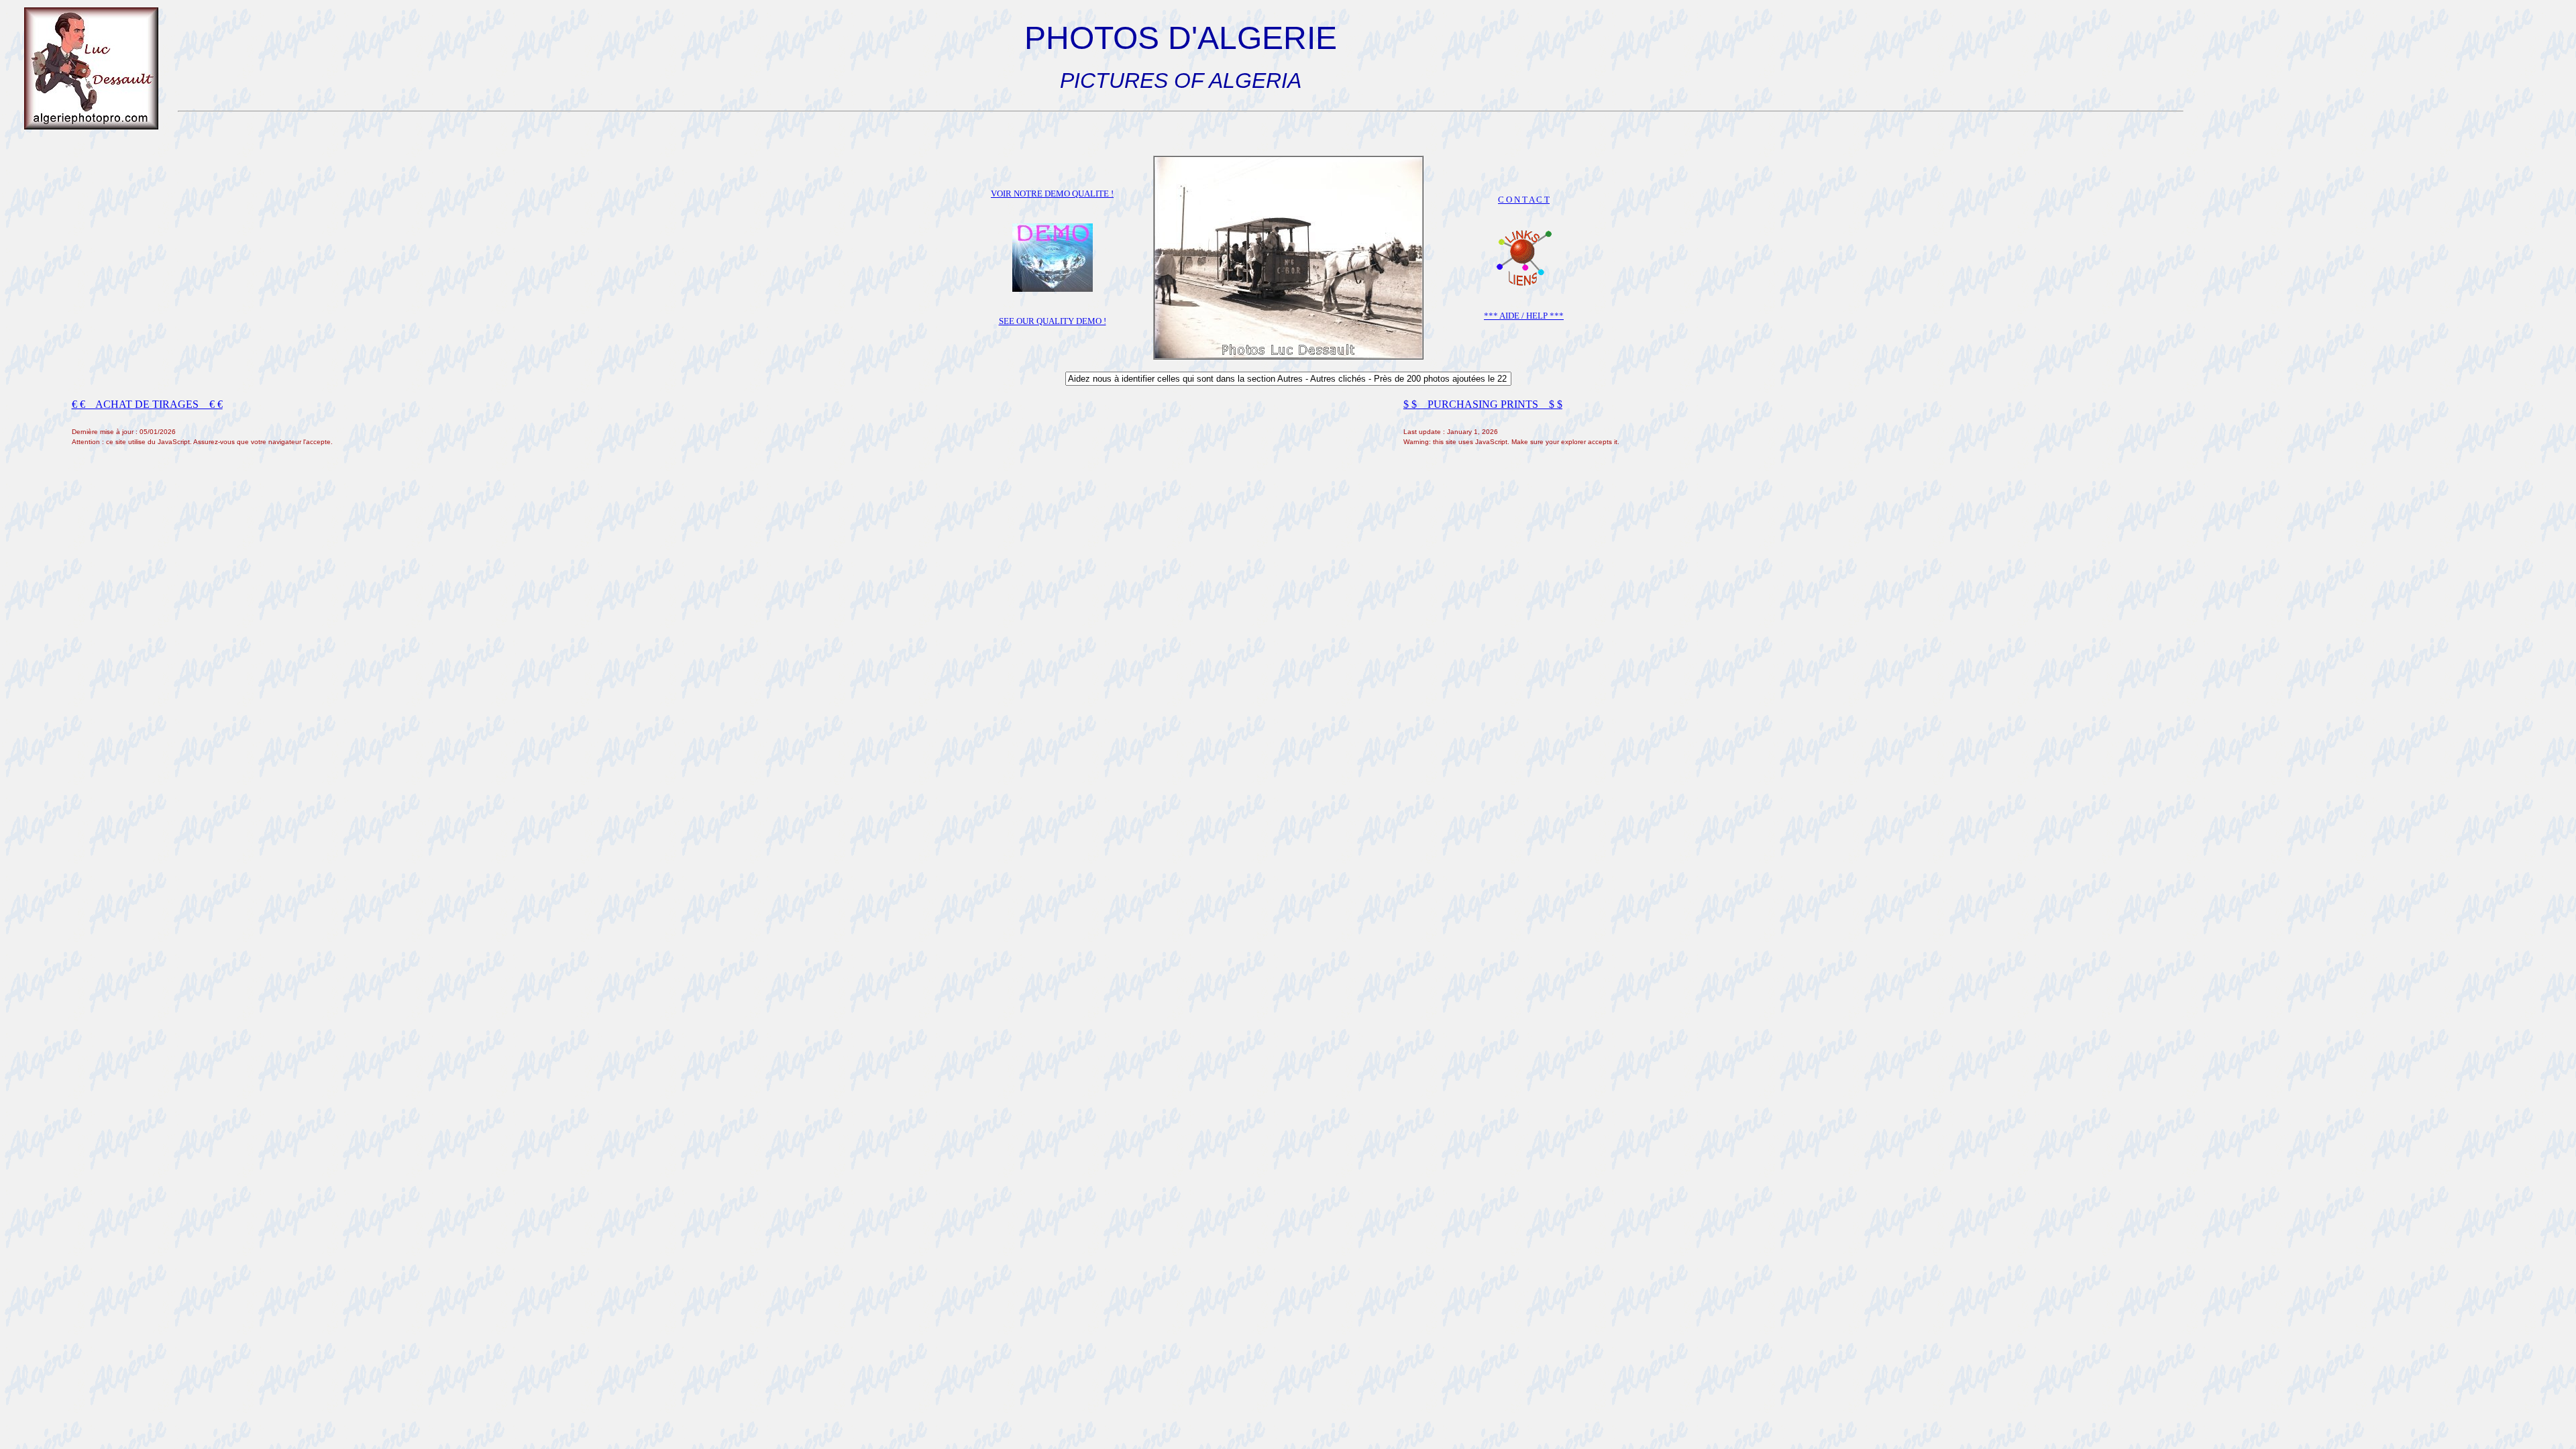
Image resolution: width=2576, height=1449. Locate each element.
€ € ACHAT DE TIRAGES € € (147, 404)
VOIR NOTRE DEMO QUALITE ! (1052, 194)
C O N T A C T (1524, 200)
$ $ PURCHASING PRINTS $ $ (1483, 404)
